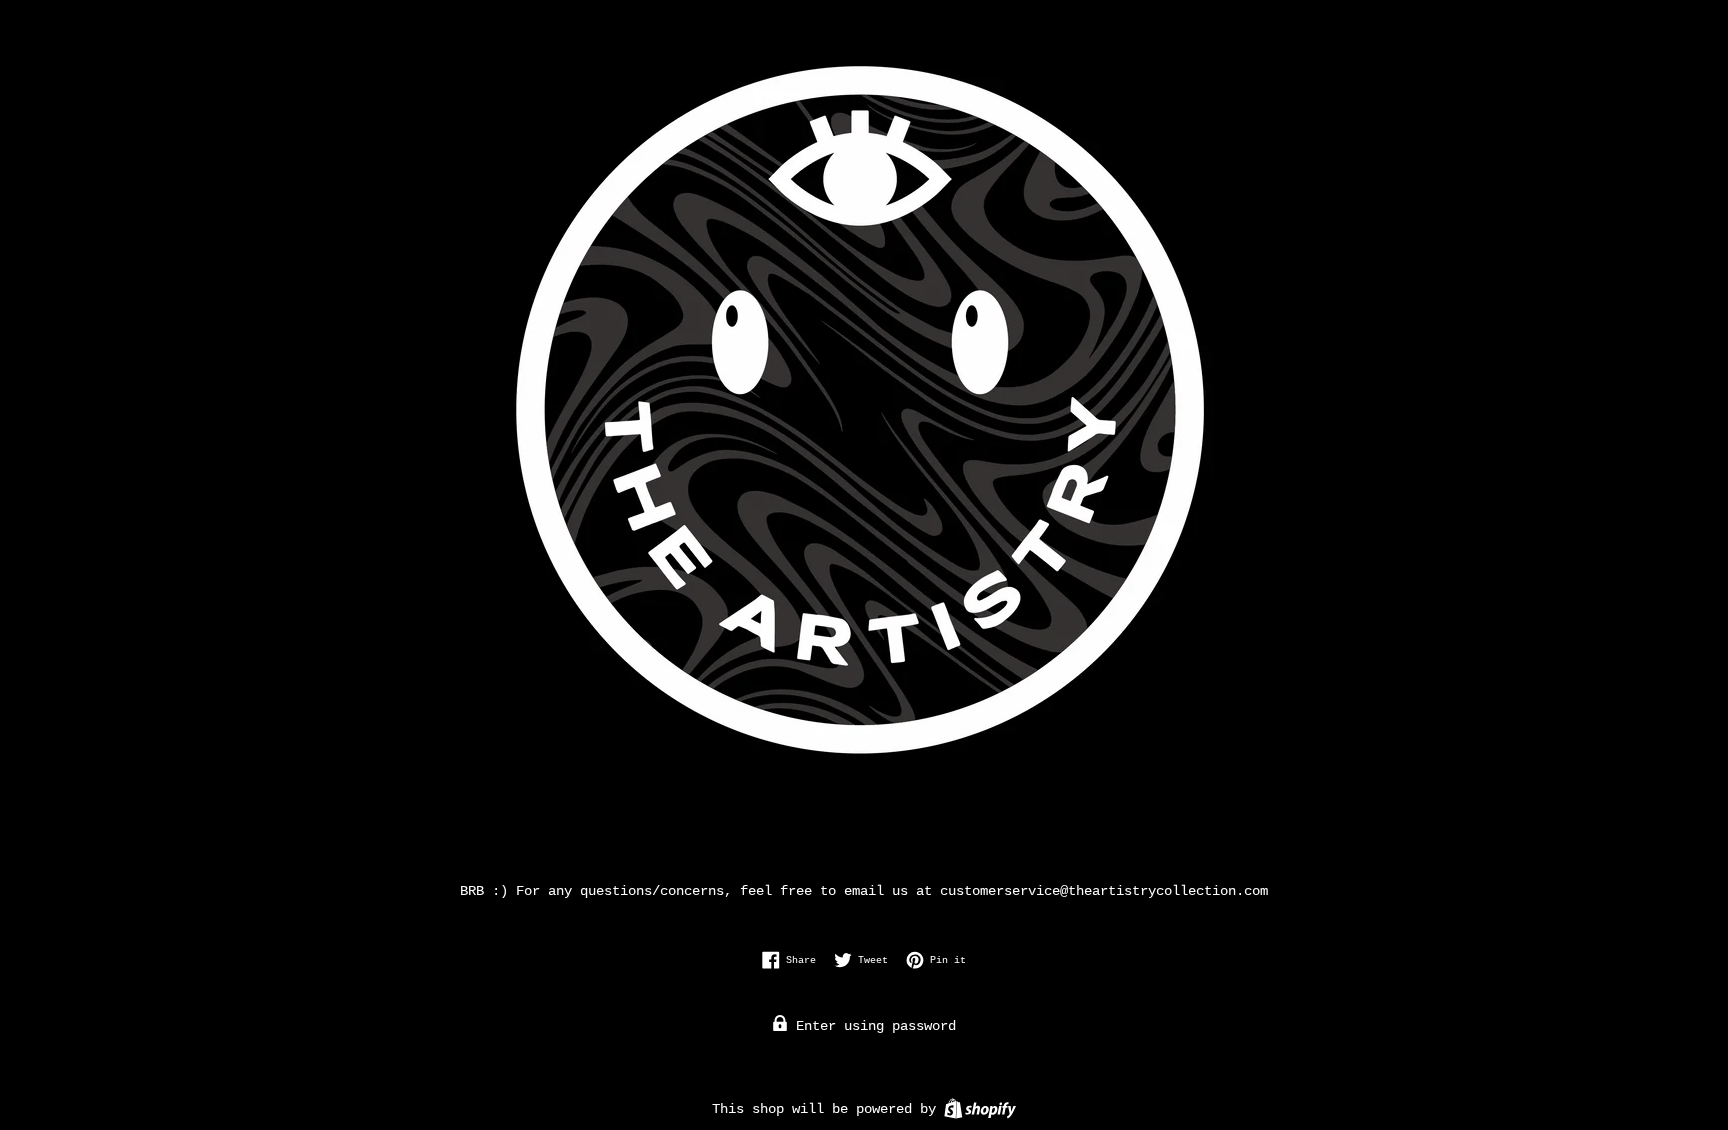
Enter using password (872, 1026)
